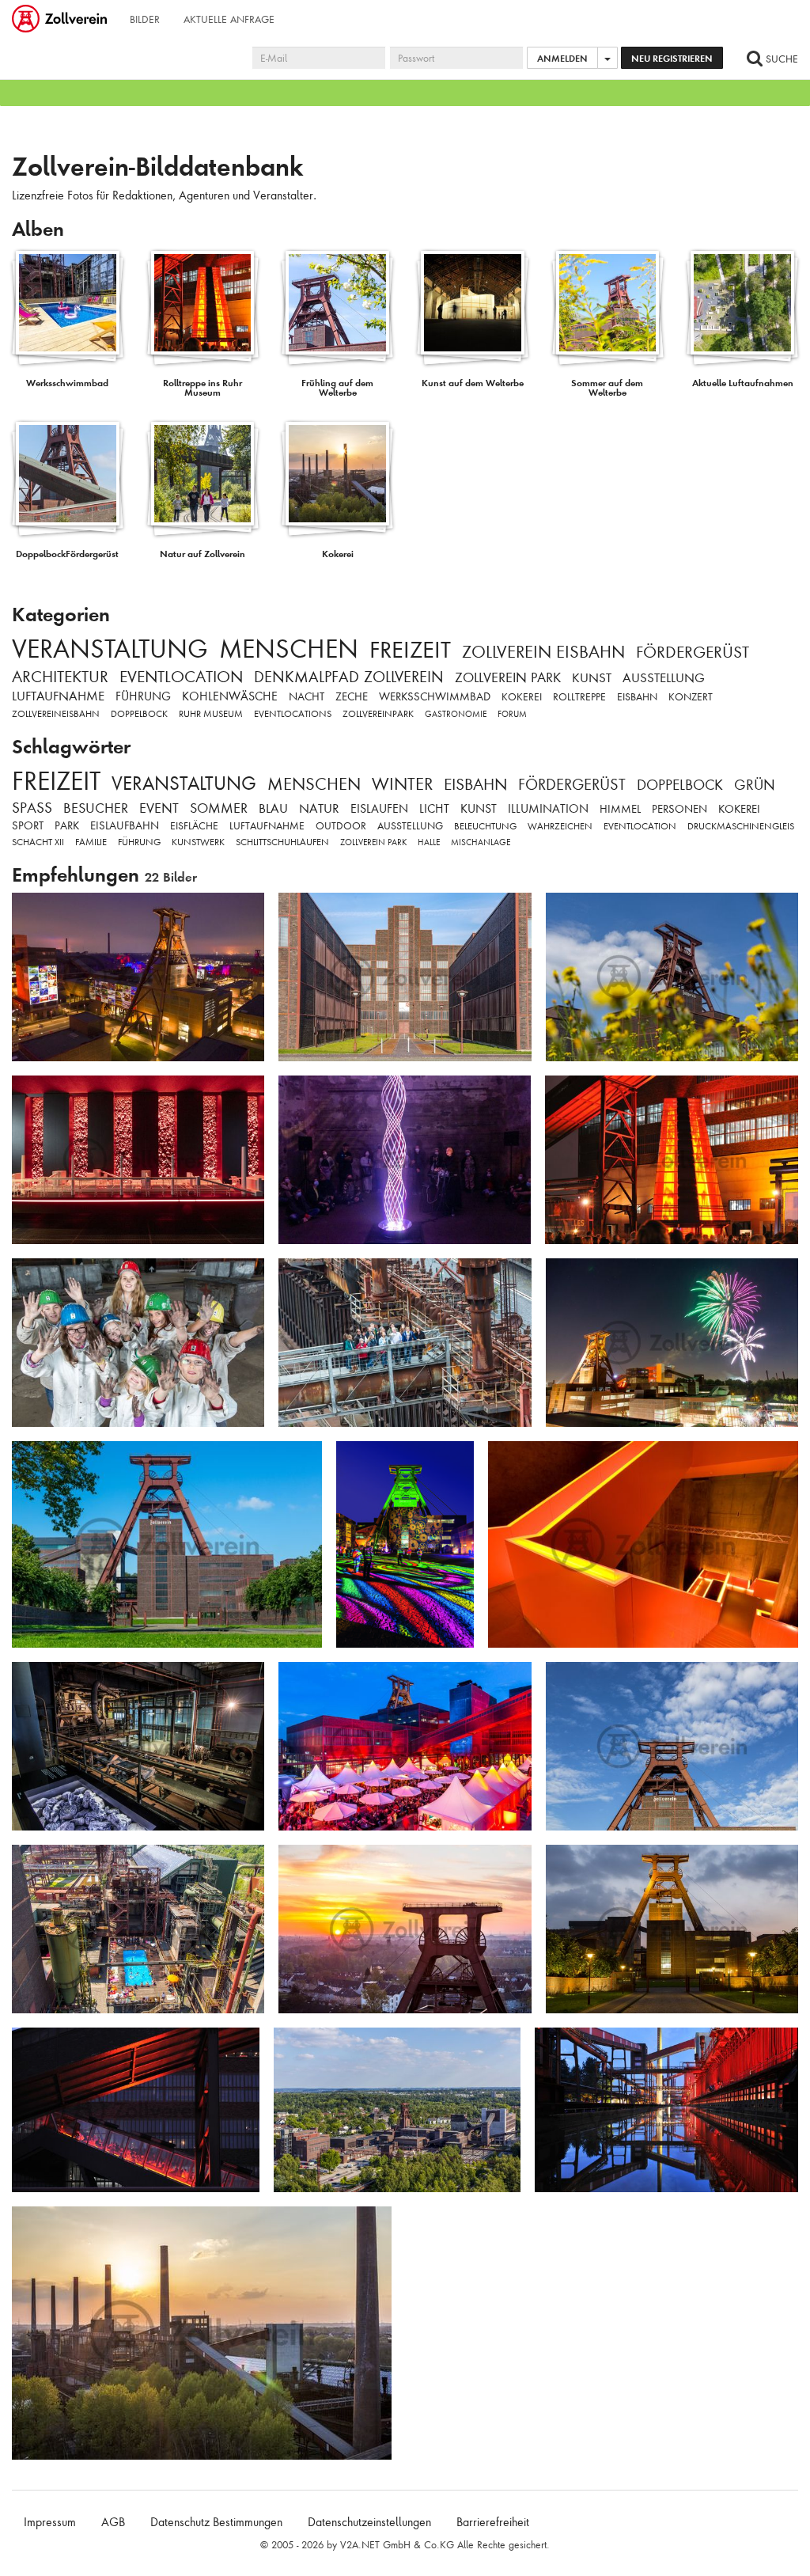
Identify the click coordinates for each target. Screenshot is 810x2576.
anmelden (562, 58)
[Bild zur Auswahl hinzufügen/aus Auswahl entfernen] (246, 912)
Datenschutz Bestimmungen (216, 2522)
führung (143, 696)
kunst (592, 678)
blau (273, 808)
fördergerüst (693, 652)
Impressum (50, 2522)
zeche (352, 696)
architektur (60, 677)
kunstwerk (198, 842)
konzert (691, 697)
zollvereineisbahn (56, 714)
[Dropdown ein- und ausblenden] (607, 58)
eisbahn (637, 697)
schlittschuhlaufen (282, 842)
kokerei (522, 697)
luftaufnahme (58, 696)
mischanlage (481, 842)
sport (28, 825)
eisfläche (194, 826)
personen (679, 809)
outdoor (341, 826)
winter (402, 784)
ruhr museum (211, 714)
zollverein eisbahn (543, 652)
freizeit (410, 650)
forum (512, 714)
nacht (307, 696)
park (67, 825)
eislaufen (379, 809)
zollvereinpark (378, 714)
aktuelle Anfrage (229, 19)
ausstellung (664, 678)
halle (429, 842)
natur (319, 808)
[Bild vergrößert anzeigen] (28, 911)
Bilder (145, 19)
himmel (620, 809)
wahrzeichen (560, 826)
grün (755, 785)
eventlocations (293, 714)
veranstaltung (110, 649)
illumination (548, 809)
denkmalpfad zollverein (349, 677)
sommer (219, 808)
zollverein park (508, 677)
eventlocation (181, 677)
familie (91, 842)
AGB (113, 2522)
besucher (96, 808)
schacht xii (38, 842)
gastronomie (456, 714)
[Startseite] (61, 20)
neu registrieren (672, 58)
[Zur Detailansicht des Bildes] (138, 977)
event (159, 808)
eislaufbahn (125, 825)
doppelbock (139, 714)
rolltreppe (579, 697)
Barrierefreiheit (493, 2522)
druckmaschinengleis (741, 826)
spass (32, 808)
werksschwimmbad (435, 696)
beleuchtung (485, 826)
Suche (780, 59)
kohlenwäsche (230, 696)
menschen (289, 649)
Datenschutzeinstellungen (369, 2522)
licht (434, 809)
